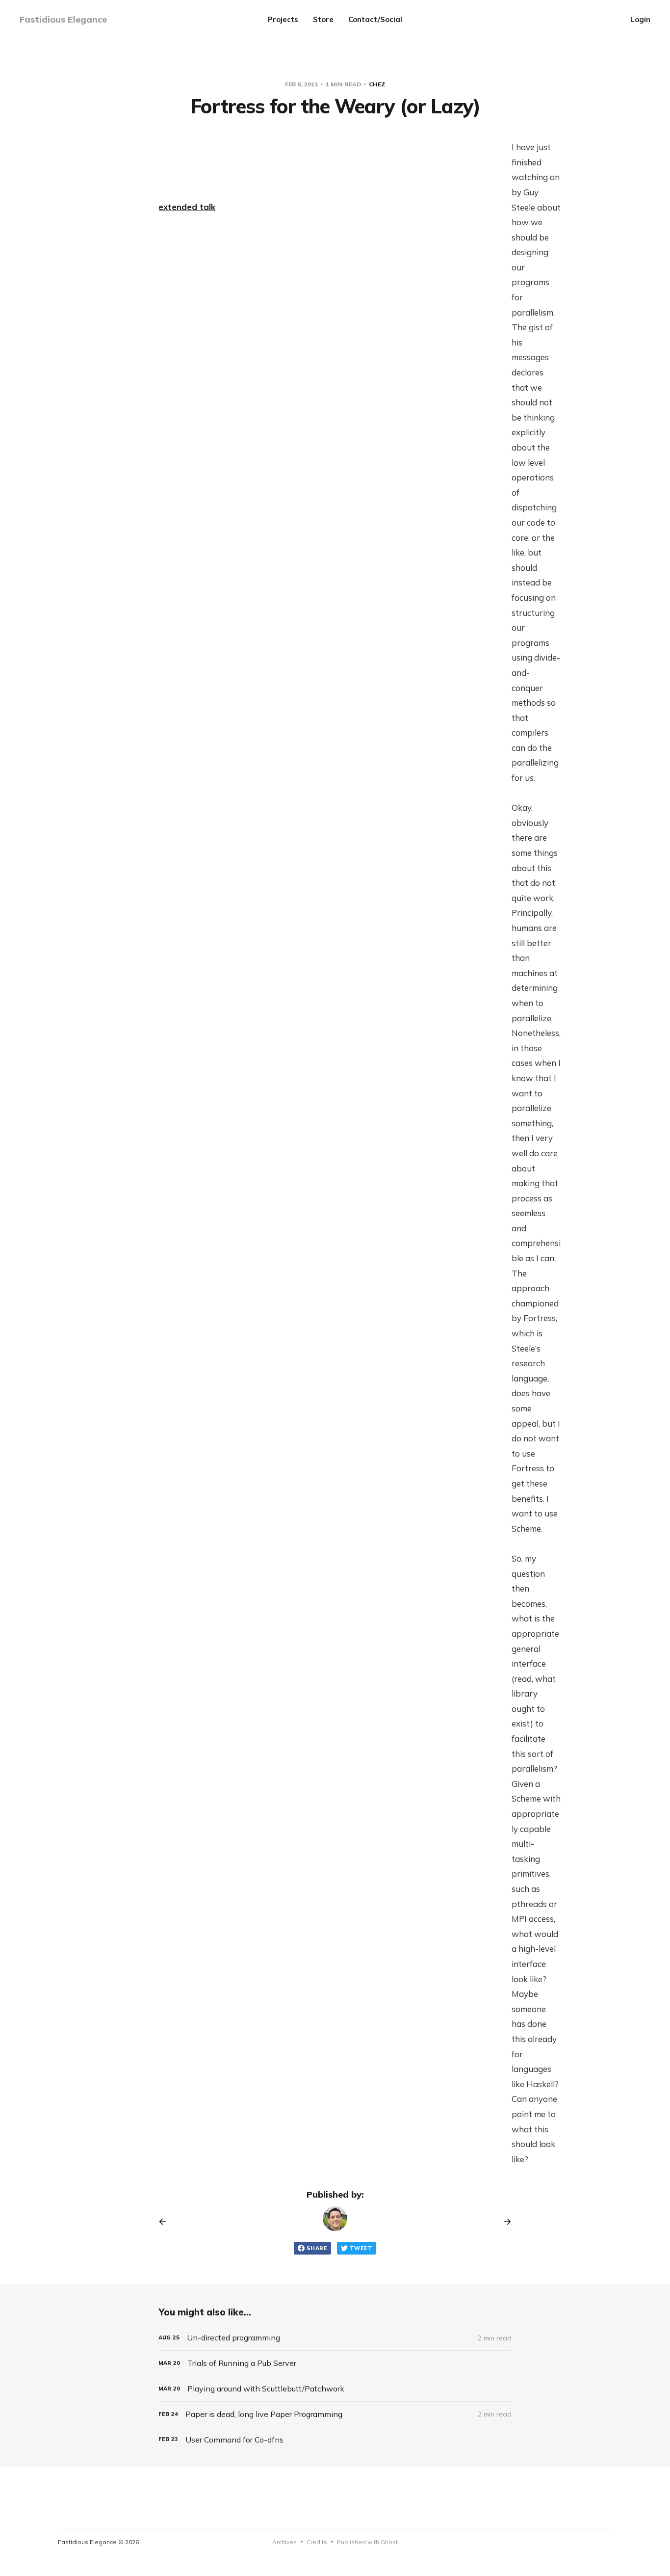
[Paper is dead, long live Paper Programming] (335, 2414)
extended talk (187, 207)
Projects (283, 19)
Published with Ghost (367, 2542)
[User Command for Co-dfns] (335, 2440)
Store (323, 19)
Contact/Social (375, 19)
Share (317, 2248)
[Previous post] (166, 2222)
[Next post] (504, 2222)
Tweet (361, 2248)
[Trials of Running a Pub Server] (335, 2363)
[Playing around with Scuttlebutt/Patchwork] (335, 2389)
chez (377, 84)
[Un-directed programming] (335, 2338)
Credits (317, 2542)
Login (640, 19)
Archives (284, 2542)
